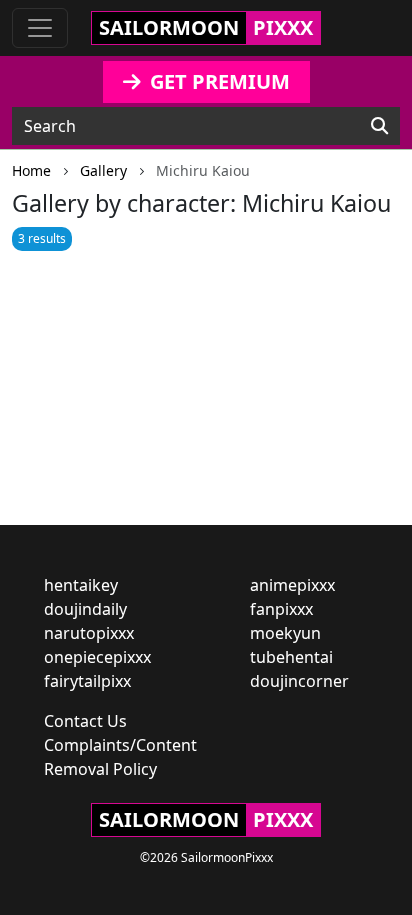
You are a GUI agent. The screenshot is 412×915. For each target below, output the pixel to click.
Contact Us (85, 721)
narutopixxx (89, 633)
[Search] (379, 126)
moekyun (285, 633)
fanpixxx (281, 609)
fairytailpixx (87, 681)
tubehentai (291, 657)
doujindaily (85, 609)
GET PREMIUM (217, 81)
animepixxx (292, 585)
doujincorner (299, 681)
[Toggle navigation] (40, 28)
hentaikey (81, 585)
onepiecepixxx (97, 657)
